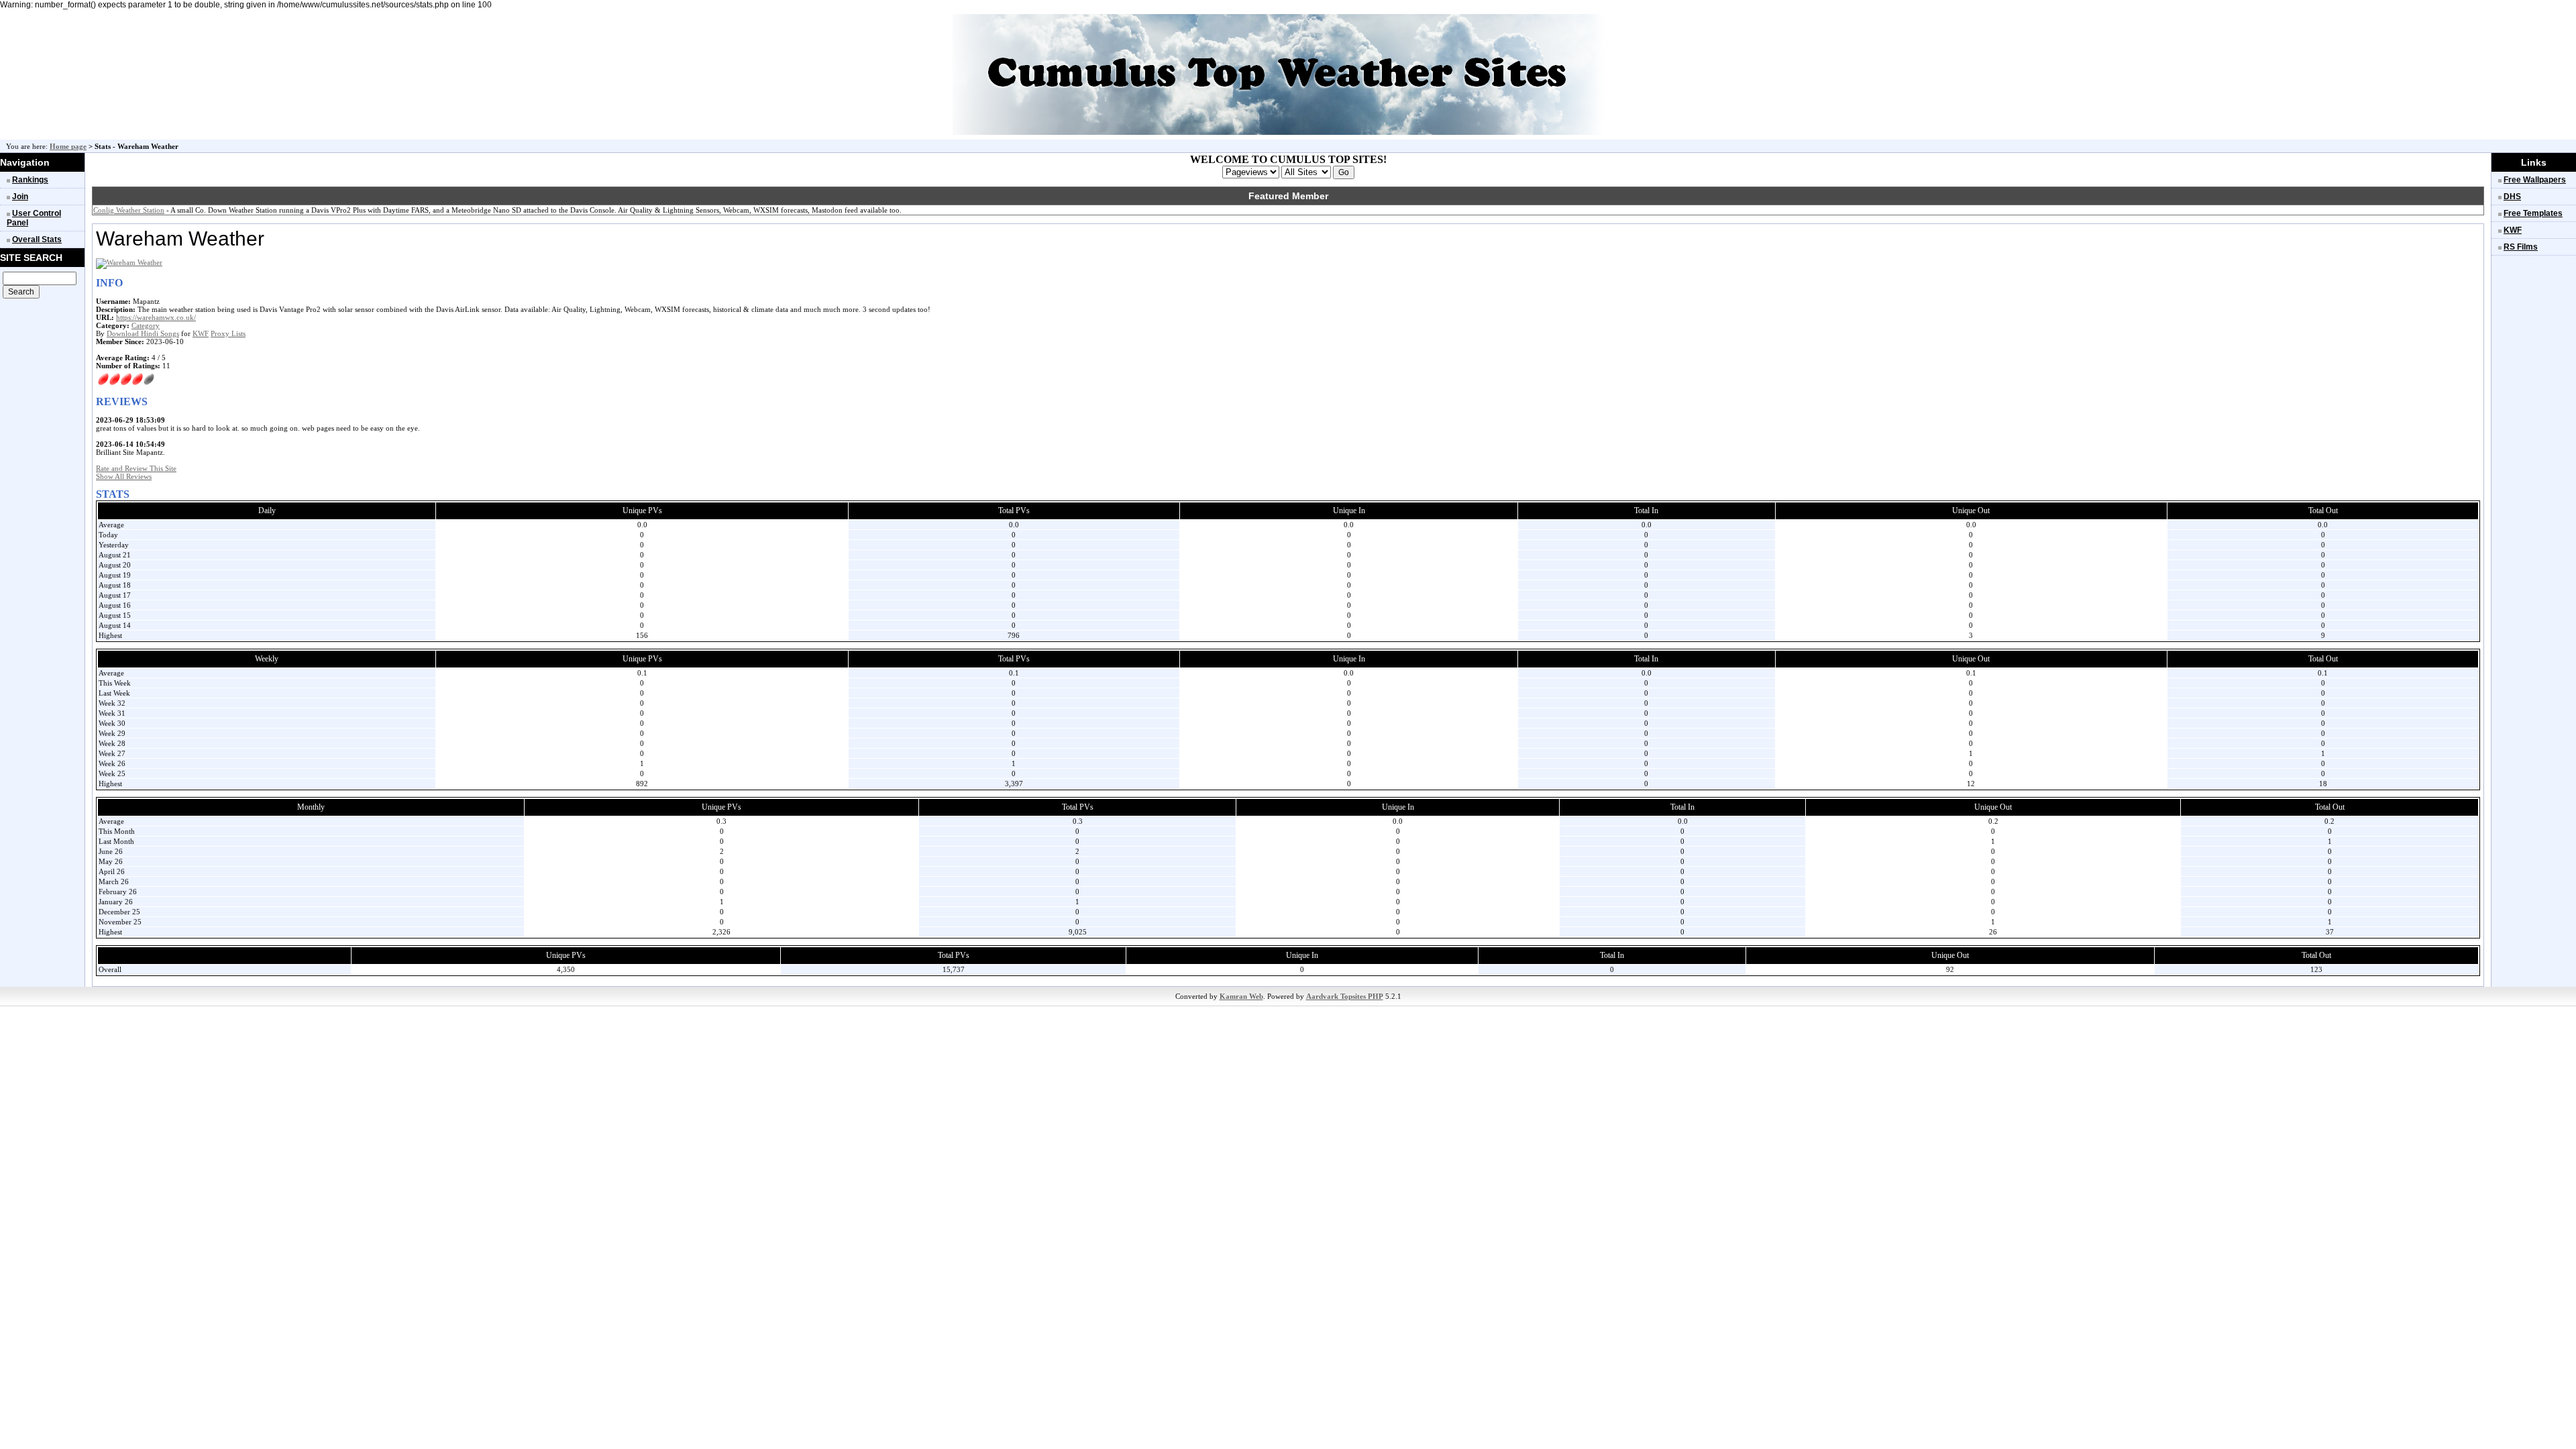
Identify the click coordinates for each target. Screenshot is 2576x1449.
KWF (201, 333)
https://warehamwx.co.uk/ (156, 317)
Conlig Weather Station (129, 210)
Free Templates (2533, 213)
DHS (2512, 197)
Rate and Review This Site (136, 468)
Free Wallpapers (2535, 180)
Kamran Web (1241, 996)
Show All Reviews (124, 476)
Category (146, 325)
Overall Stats (37, 239)
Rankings (30, 180)
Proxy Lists (228, 333)
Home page (68, 146)
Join (20, 197)
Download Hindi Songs (143, 333)
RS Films (2521, 247)
